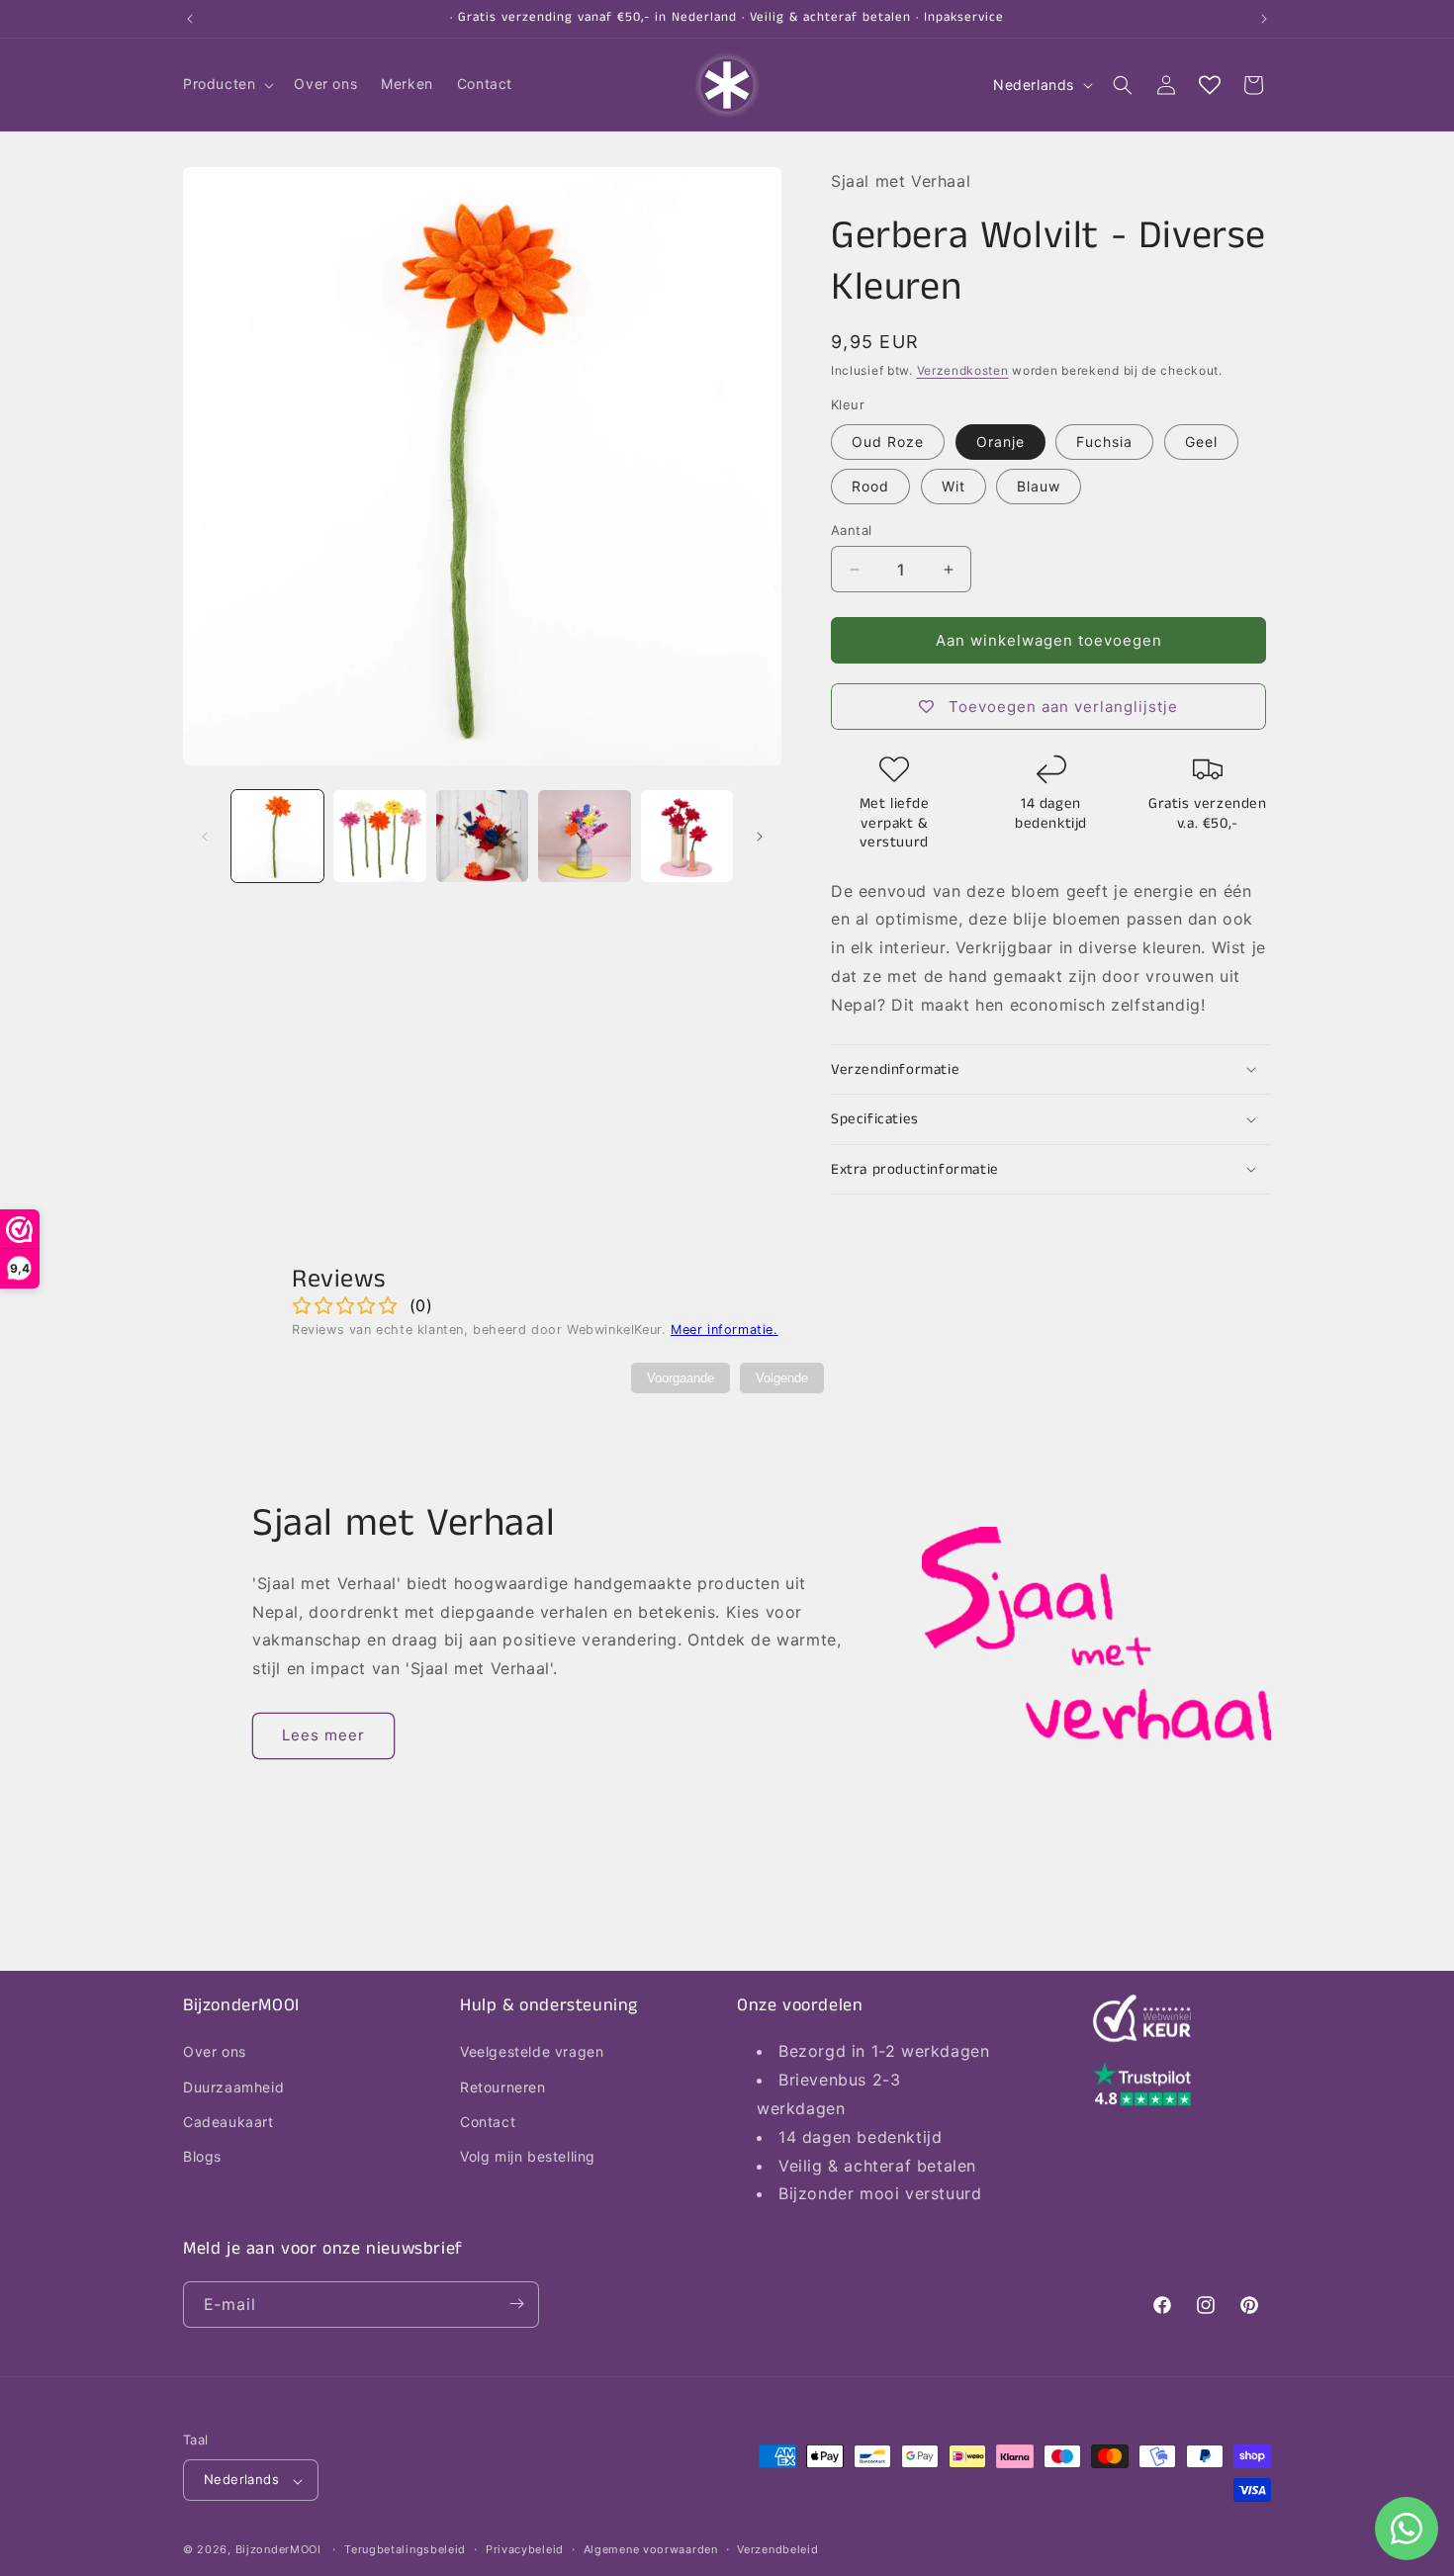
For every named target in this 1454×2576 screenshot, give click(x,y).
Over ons (215, 2051)
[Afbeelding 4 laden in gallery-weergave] (584, 836)
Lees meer (323, 1735)
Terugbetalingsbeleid (405, 2549)
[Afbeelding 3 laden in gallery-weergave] (482, 836)
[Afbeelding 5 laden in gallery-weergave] (687, 836)
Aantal (851, 530)
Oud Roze (888, 442)
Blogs (202, 2156)
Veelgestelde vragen (532, 2051)
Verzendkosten (963, 370)
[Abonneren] (516, 2304)
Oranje (1000, 442)
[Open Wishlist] (1210, 85)
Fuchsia (1104, 442)
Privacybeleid (525, 2549)
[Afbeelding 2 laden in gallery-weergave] (379, 836)
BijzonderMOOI (278, 2550)
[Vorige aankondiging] (190, 19)
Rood (870, 486)
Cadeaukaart (228, 2121)
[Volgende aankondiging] (1264, 19)
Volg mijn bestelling (528, 2156)
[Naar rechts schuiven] (760, 837)
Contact (488, 2121)
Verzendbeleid (777, 2549)
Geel (1201, 442)
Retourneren (503, 2086)
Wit (954, 486)
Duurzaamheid (233, 2086)
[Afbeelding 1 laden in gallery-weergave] (277, 836)
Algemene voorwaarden (651, 2549)
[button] (227, 84)
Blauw (1039, 486)
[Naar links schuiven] (205, 837)
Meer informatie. (725, 1330)
